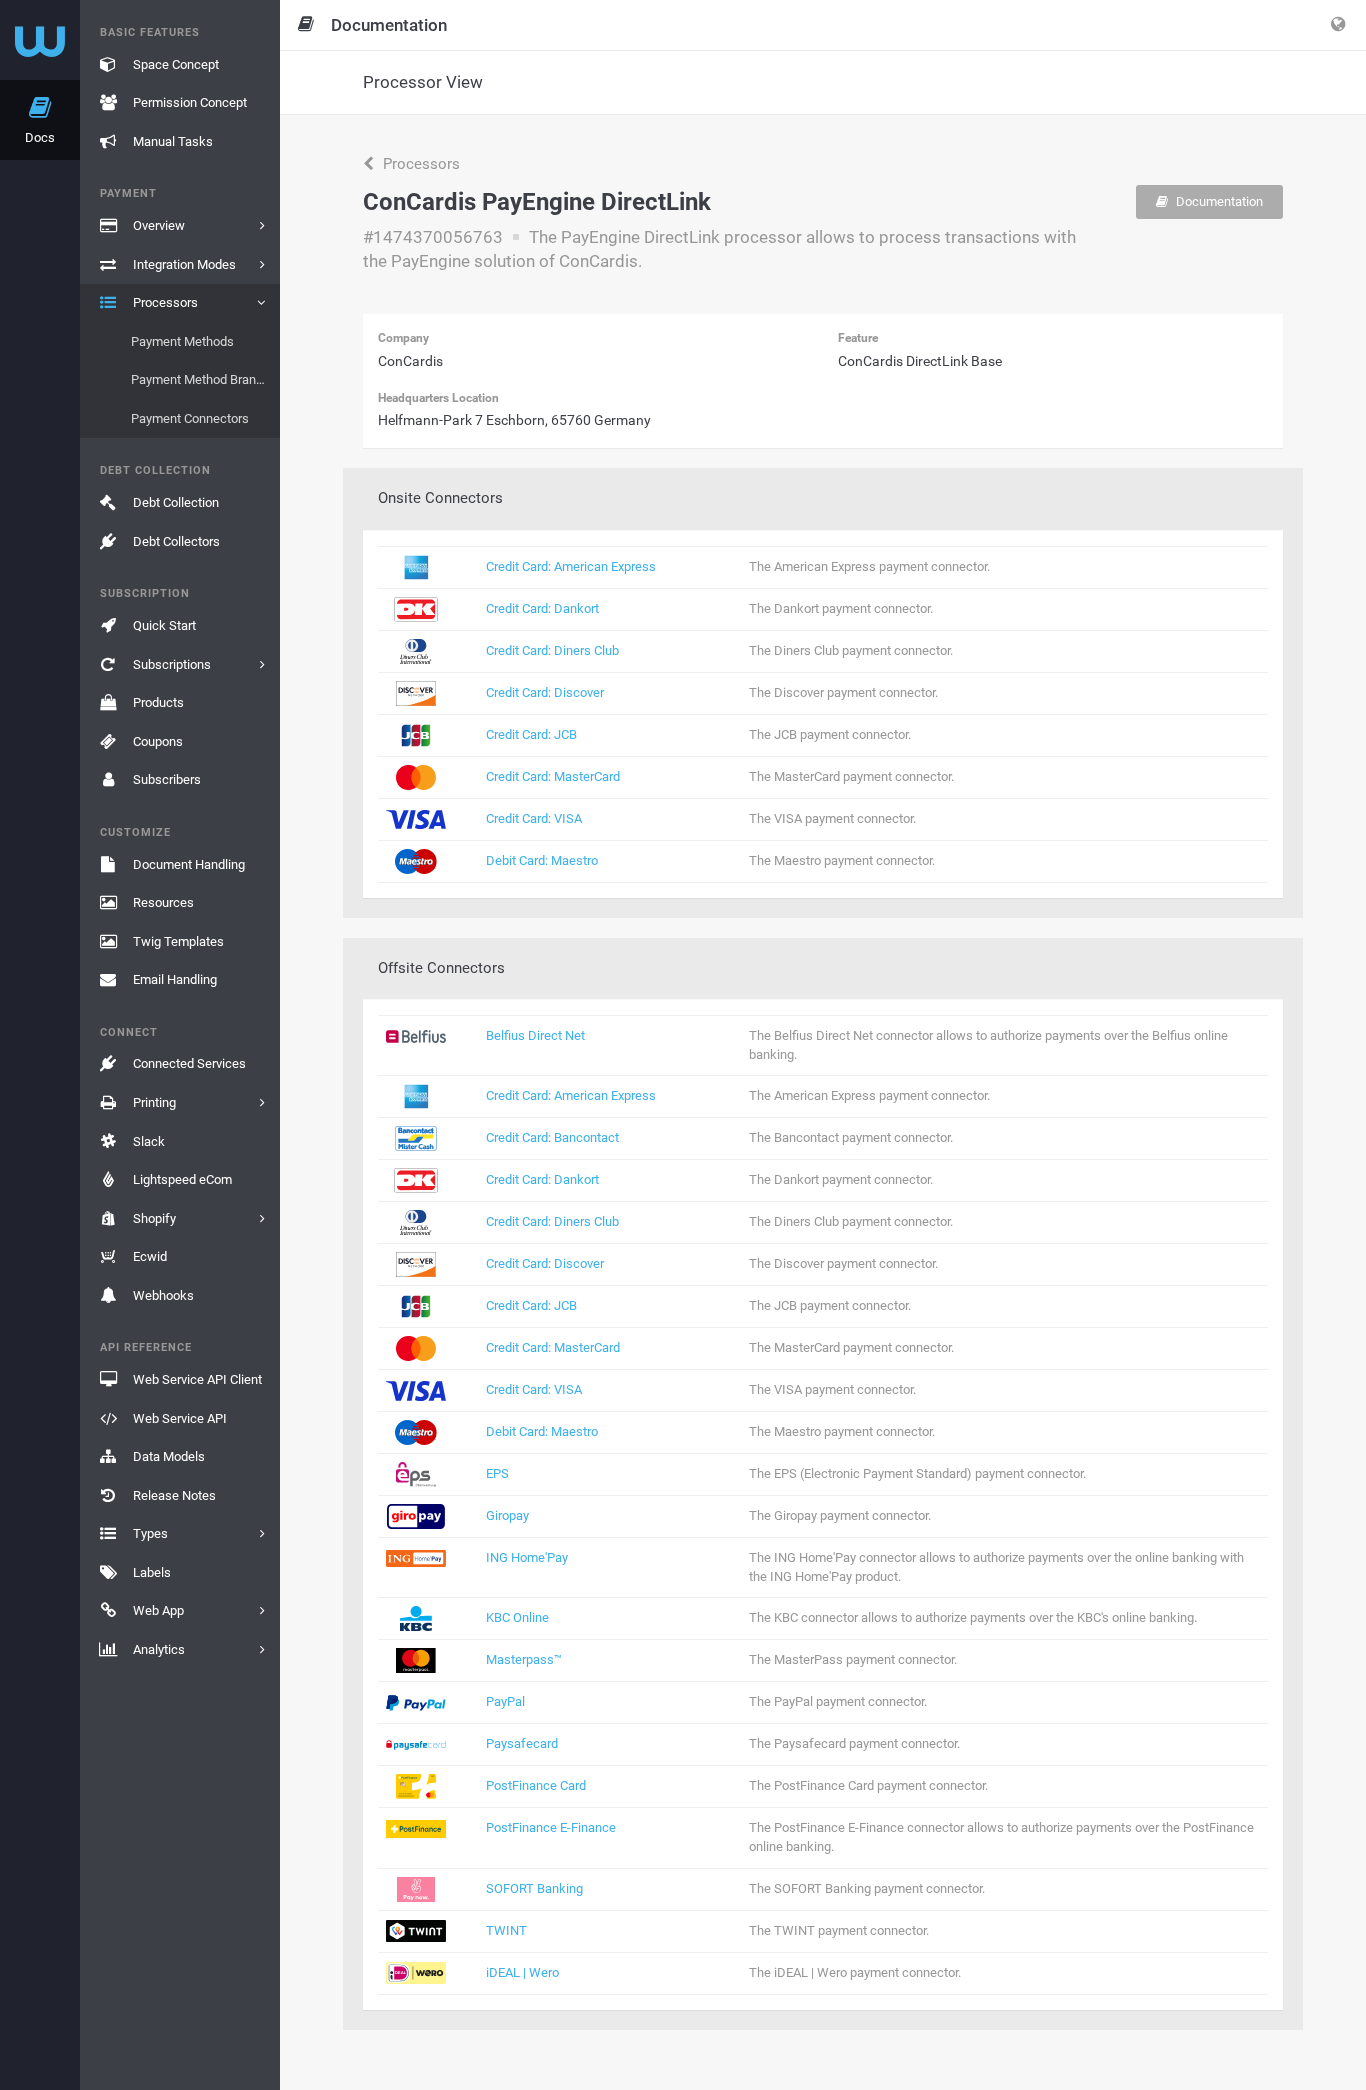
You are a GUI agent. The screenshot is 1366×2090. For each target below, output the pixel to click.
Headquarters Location (438, 398)
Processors (419, 164)
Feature (858, 338)
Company (403, 338)
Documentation (1218, 201)
